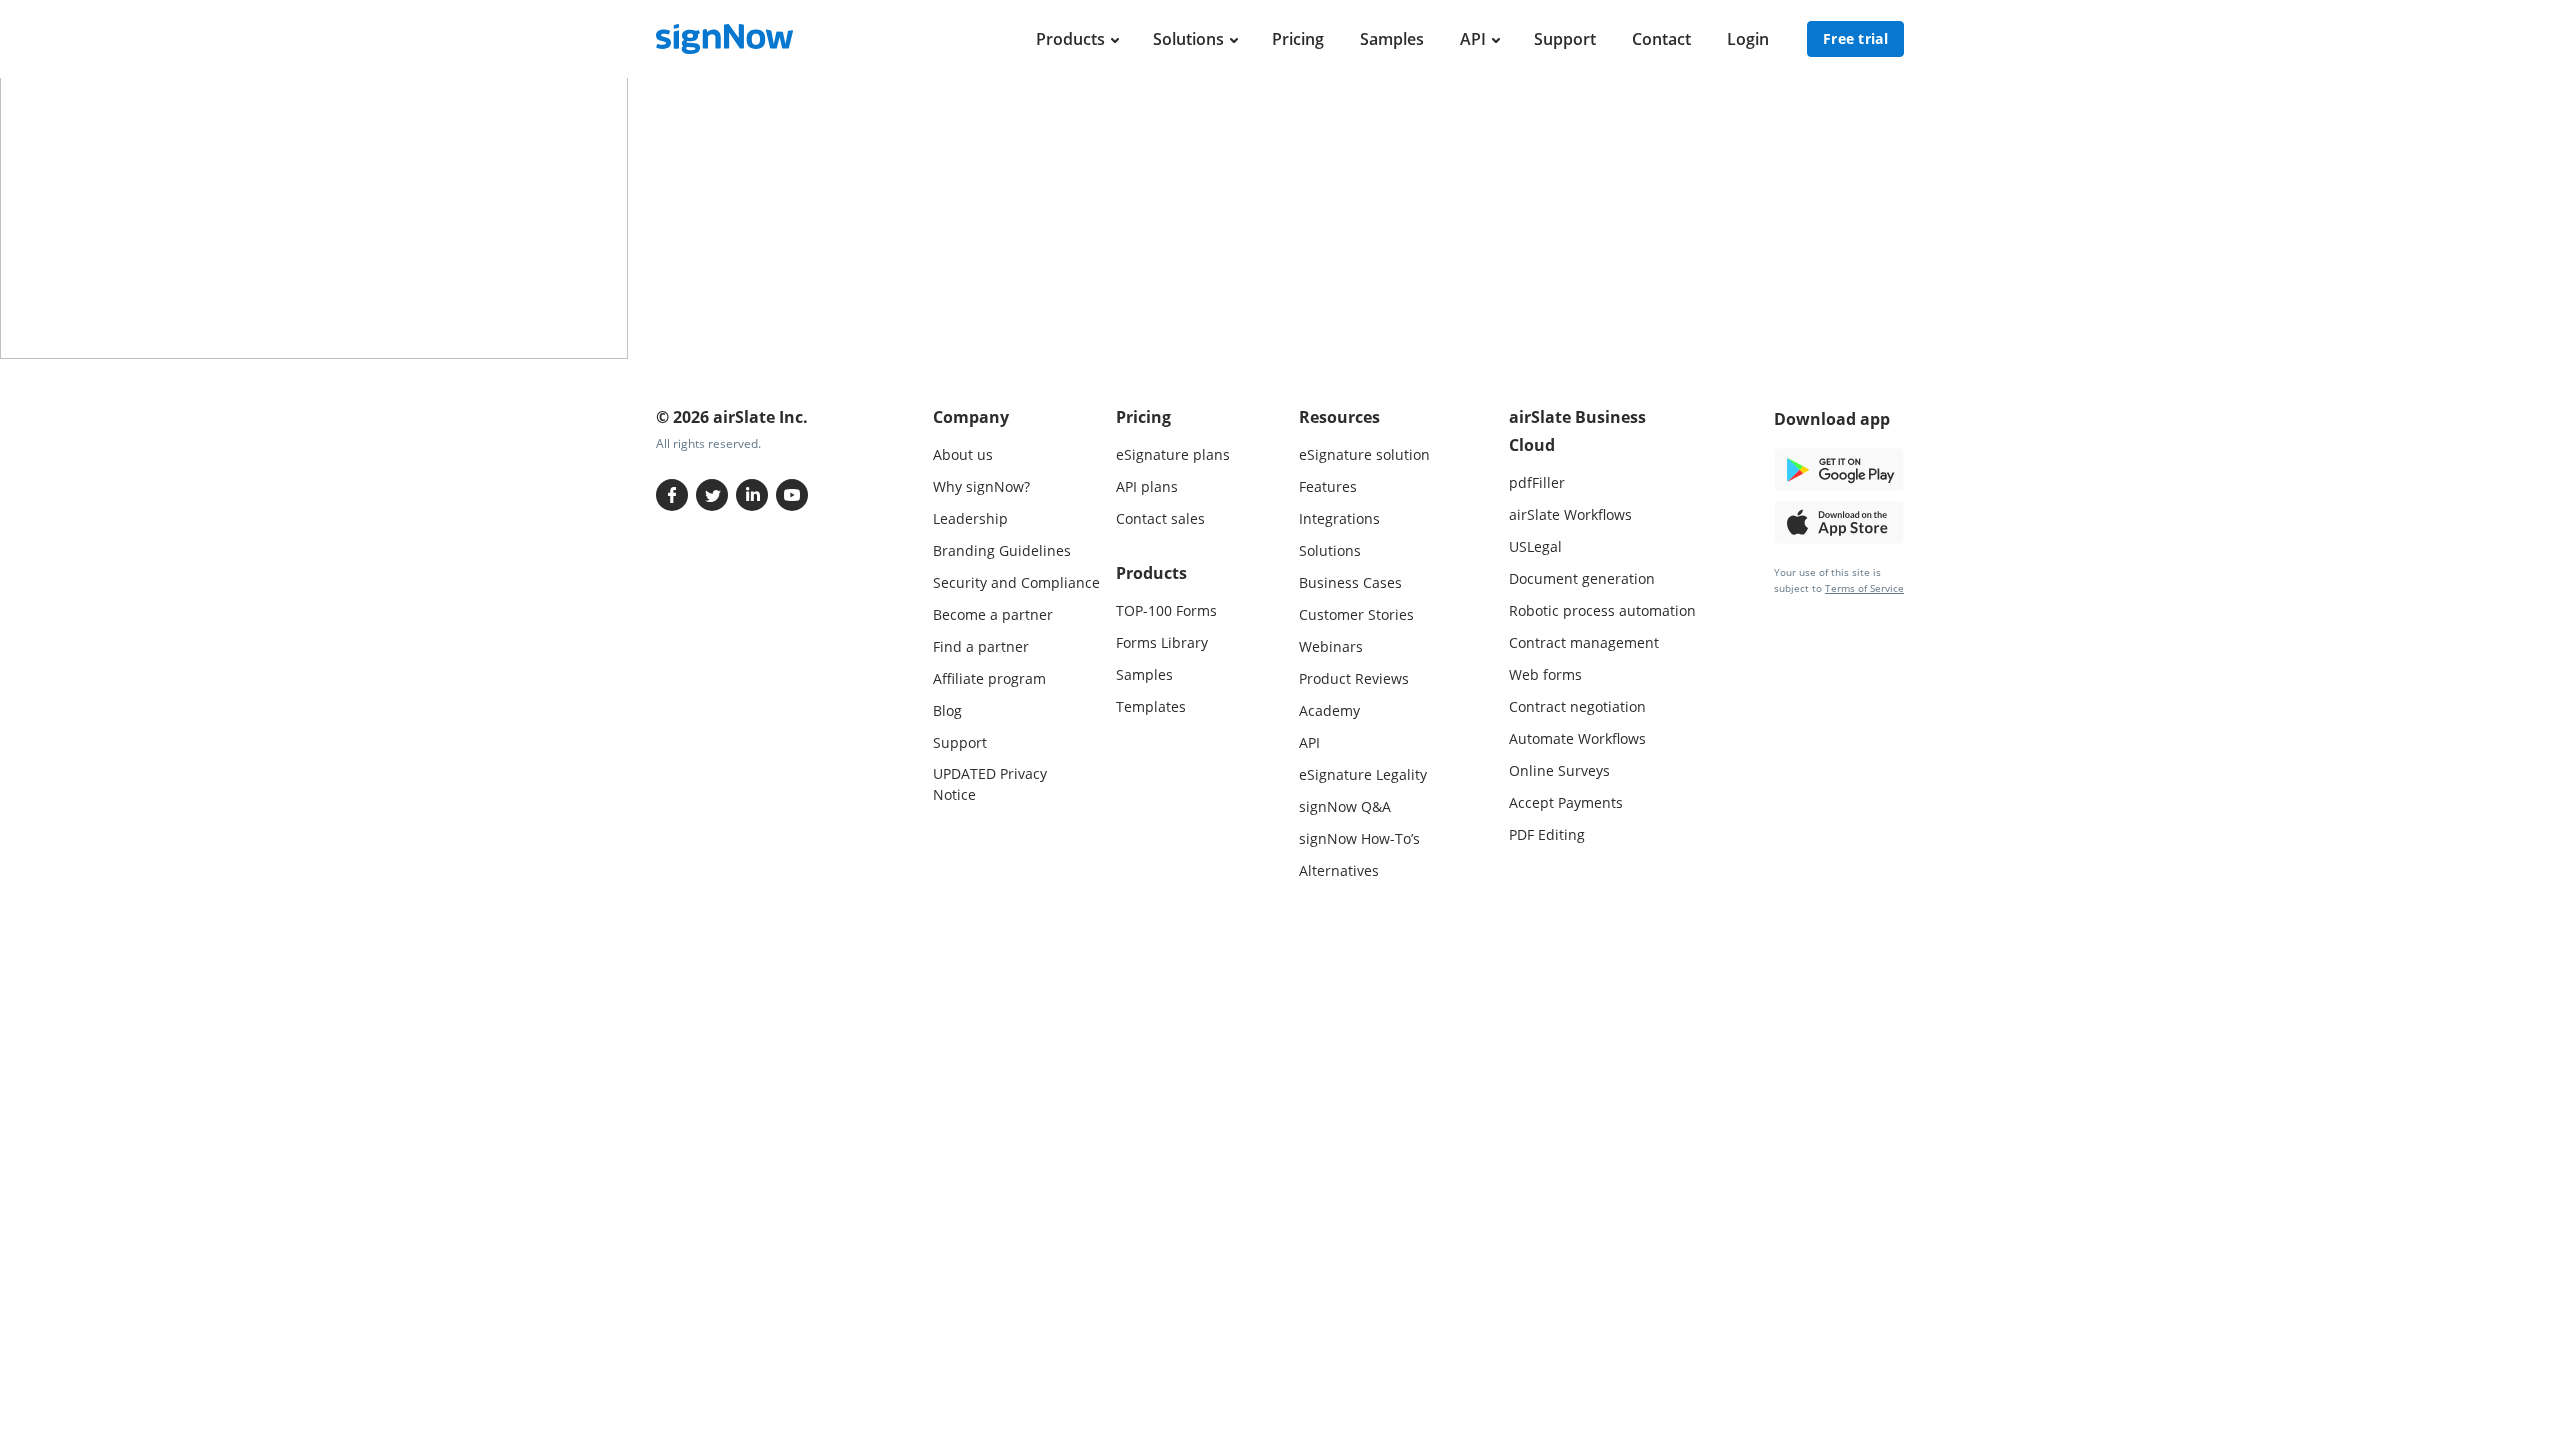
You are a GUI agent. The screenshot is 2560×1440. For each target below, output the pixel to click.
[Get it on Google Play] (1839, 467)
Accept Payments (1566, 802)
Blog (947, 710)
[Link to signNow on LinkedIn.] (752, 495)
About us (963, 454)
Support (1565, 39)
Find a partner (981, 646)
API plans (1147, 486)
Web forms (1545, 674)
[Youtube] (792, 495)
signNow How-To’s (1359, 838)
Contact (1661, 39)
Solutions (1188, 39)
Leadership (970, 518)
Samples (1392, 39)
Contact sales (1160, 518)
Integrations (1339, 518)
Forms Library (1162, 642)
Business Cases (1350, 582)
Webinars (1331, 646)
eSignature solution (1364, 454)
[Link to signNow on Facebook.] (672, 495)
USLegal (1535, 546)
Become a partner (993, 614)
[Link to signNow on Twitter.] (712, 495)
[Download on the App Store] (1839, 520)
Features (1328, 486)
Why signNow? (981, 486)
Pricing (1298, 39)
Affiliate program (989, 678)
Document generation (1582, 578)
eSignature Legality (1363, 774)
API (1473, 39)
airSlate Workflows (1570, 514)
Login (1748, 39)
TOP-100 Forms (1166, 610)
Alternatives (1339, 870)
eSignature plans (1173, 454)
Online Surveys (1559, 770)
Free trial (1855, 38)
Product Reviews (1354, 678)
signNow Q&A (1345, 806)
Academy (1329, 710)
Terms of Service (1864, 588)
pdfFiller (1537, 482)
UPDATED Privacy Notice (990, 784)
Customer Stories (1356, 614)
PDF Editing (1547, 834)
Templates (1151, 706)
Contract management (1584, 642)
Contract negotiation (1577, 706)
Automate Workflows (1577, 738)
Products (1070, 39)
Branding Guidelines (1002, 550)
